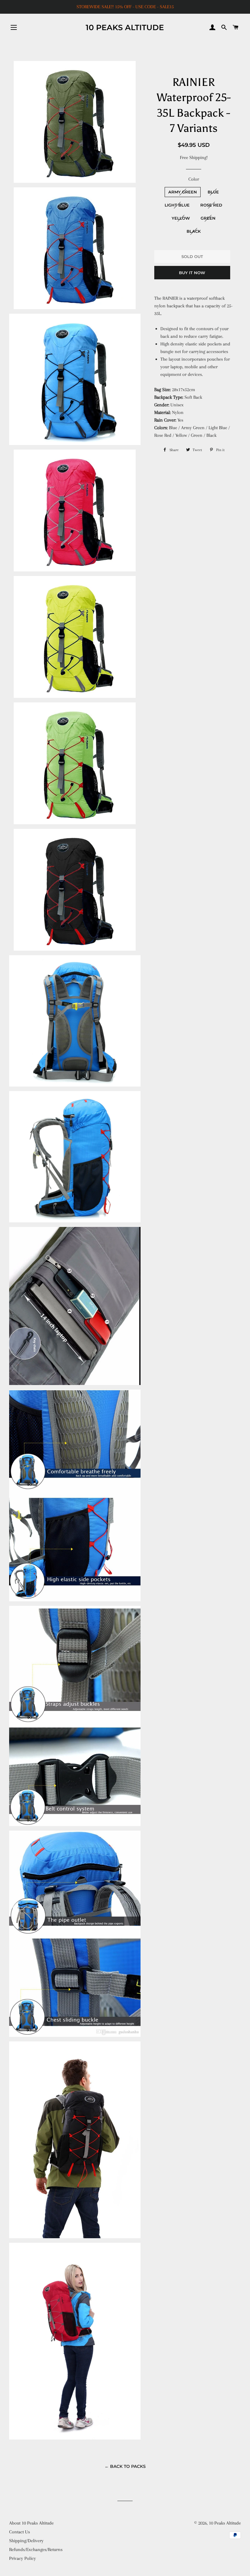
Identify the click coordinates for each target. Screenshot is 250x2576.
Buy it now (192, 273)
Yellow (181, 218)
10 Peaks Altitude (125, 27)
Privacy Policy (23, 2558)
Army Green (183, 192)
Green (208, 218)
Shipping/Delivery (26, 2541)
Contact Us (20, 2532)
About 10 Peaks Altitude (31, 2523)
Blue (213, 192)
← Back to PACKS (125, 2466)
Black (194, 231)
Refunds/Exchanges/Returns (36, 2549)
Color (194, 179)
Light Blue (177, 205)
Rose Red (211, 205)
